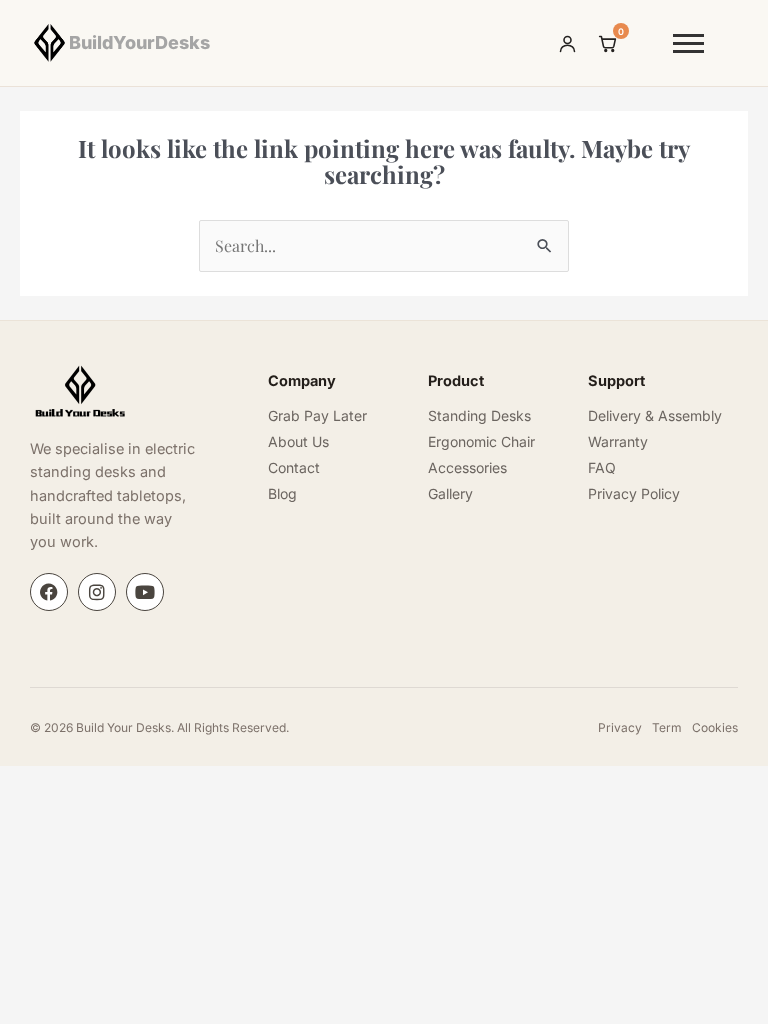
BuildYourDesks (139, 42)
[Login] (568, 43)
